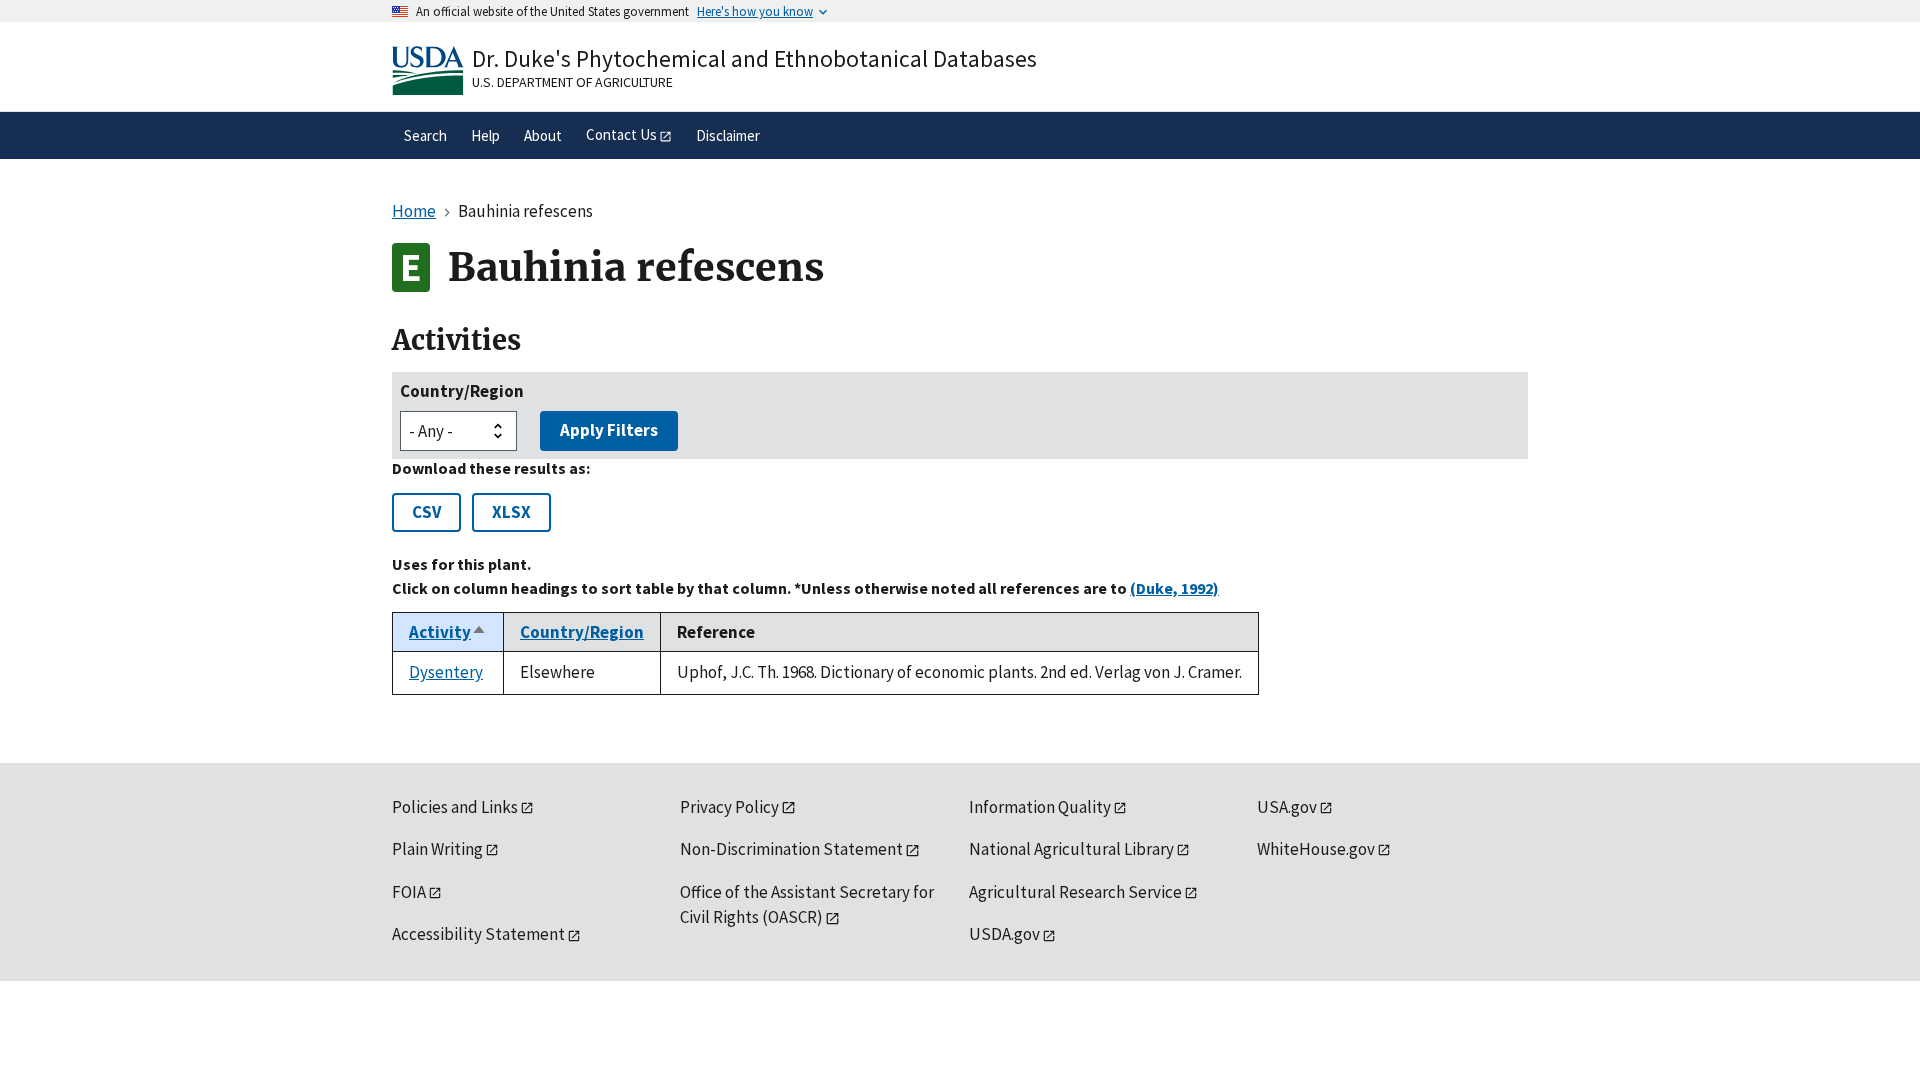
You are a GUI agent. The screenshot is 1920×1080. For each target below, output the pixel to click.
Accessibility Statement (478, 934)
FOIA (409, 892)
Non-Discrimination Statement (791, 849)
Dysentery (446, 672)
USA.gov (1287, 807)
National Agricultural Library (1071, 849)
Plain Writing (437, 849)
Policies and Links (455, 807)
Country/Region (462, 391)
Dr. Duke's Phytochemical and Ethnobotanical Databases (754, 58)
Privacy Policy (729, 807)
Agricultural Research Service (1075, 892)
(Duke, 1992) (1174, 588)
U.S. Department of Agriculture (572, 82)
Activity (448, 632)
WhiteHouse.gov (1316, 849)
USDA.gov (1004, 934)
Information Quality (1040, 807)
